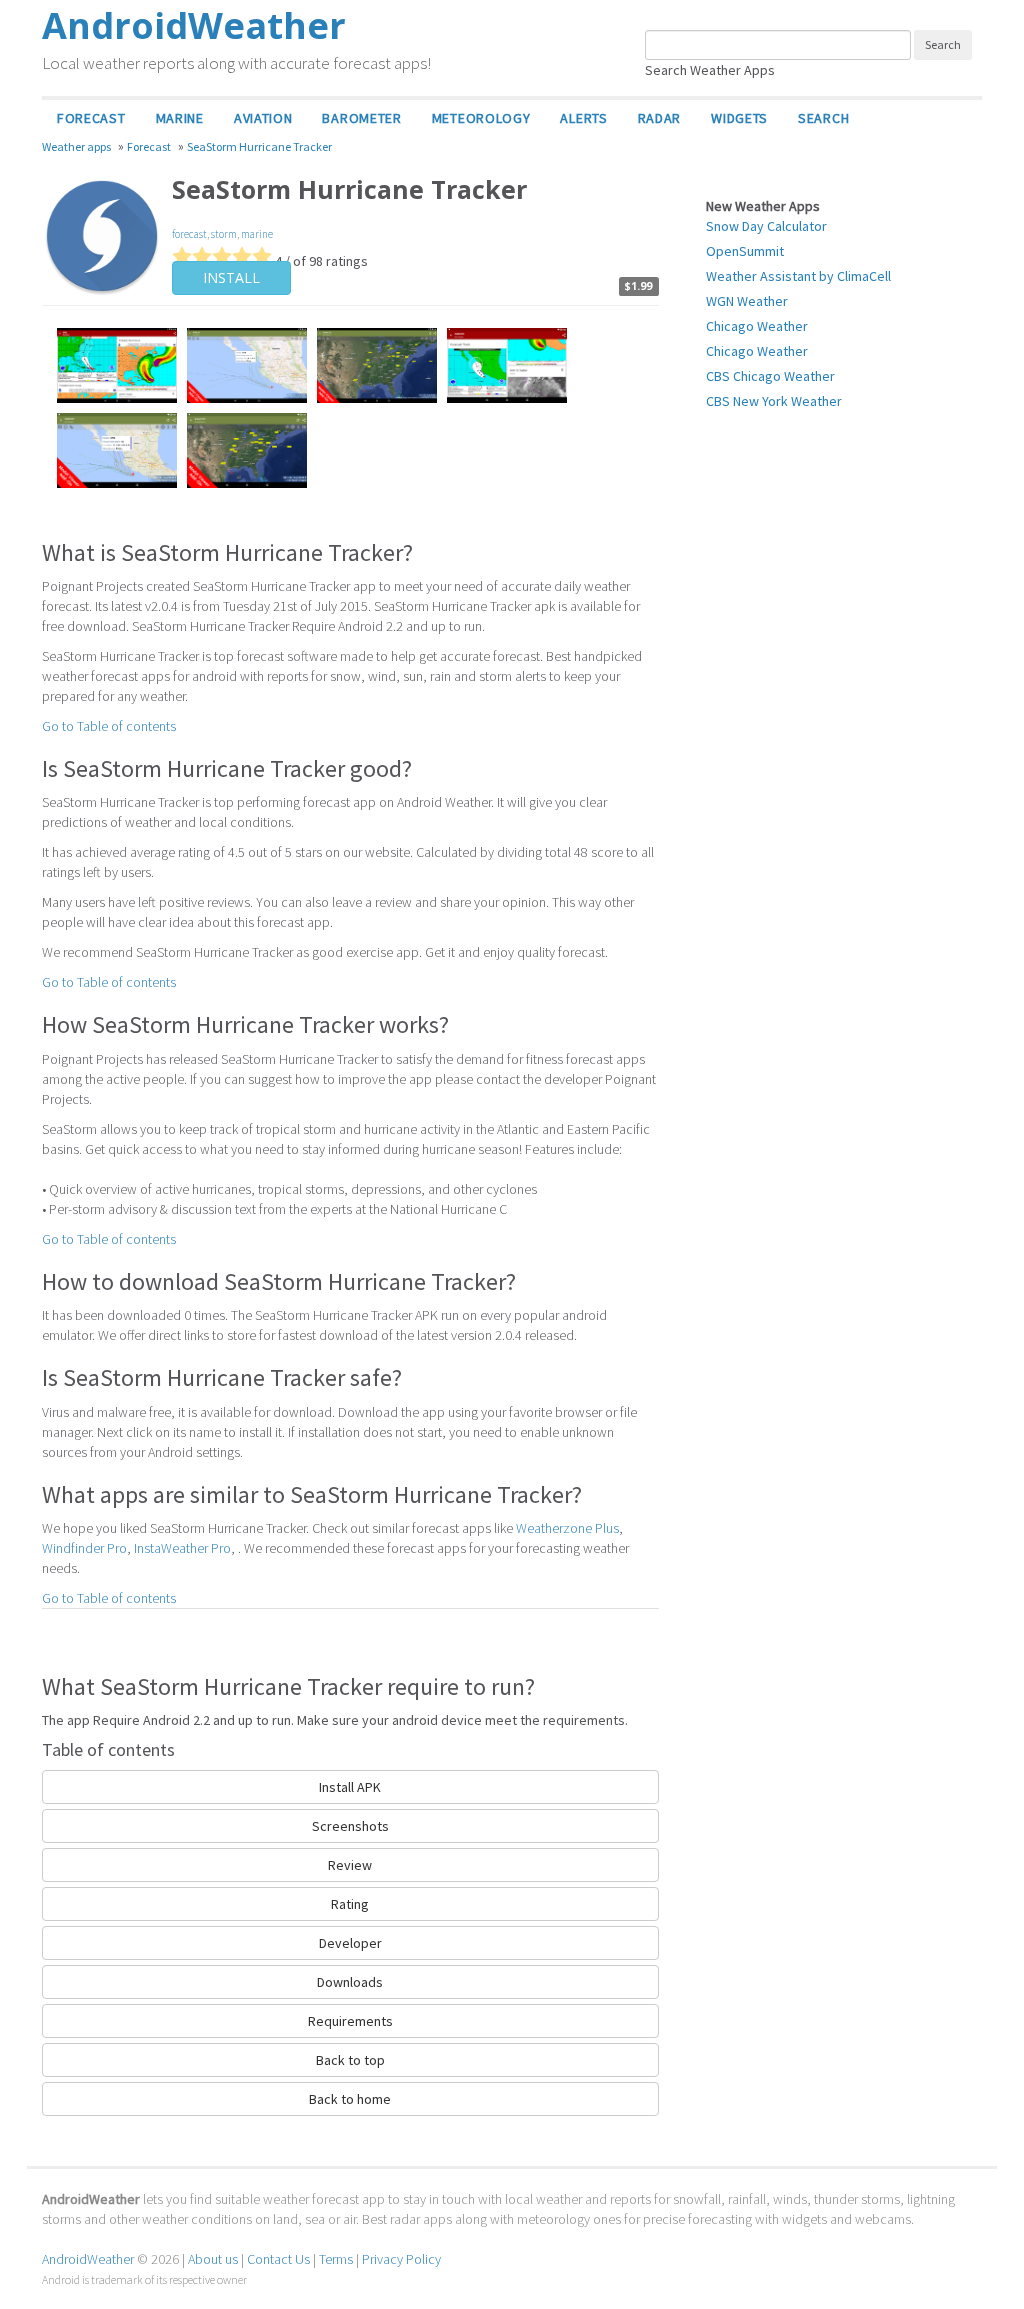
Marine (180, 118)
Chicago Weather (757, 326)
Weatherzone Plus (567, 1528)
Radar (660, 118)
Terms (336, 2259)
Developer (350, 1943)
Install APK (350, 1787)
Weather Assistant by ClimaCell (798, 276)
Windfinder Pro (84, 1548)
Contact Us (278, 2259)
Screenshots (350, 1826)
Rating (350, 1904)
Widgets (739, 118)
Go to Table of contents (109, 726)
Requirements (350, 2021)
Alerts (583, 118)
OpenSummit (745, 251)
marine (257, 234)
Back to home (350, 2099)
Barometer (361, 118)
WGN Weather (747, 301)
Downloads (350, 1982)
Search (823, 118)
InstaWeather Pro (182, 1548)
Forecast (91, 118)
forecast (189, 234)
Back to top (350, 2060)
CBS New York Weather (774, 401)
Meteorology (481, 118)
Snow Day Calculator (766, 226)
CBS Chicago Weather (770, 376)
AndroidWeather (88, 2259)
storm (224, 234)
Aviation (263, 118)
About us (213, 2259)
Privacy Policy (401, 2259)
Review (350, 1865)
